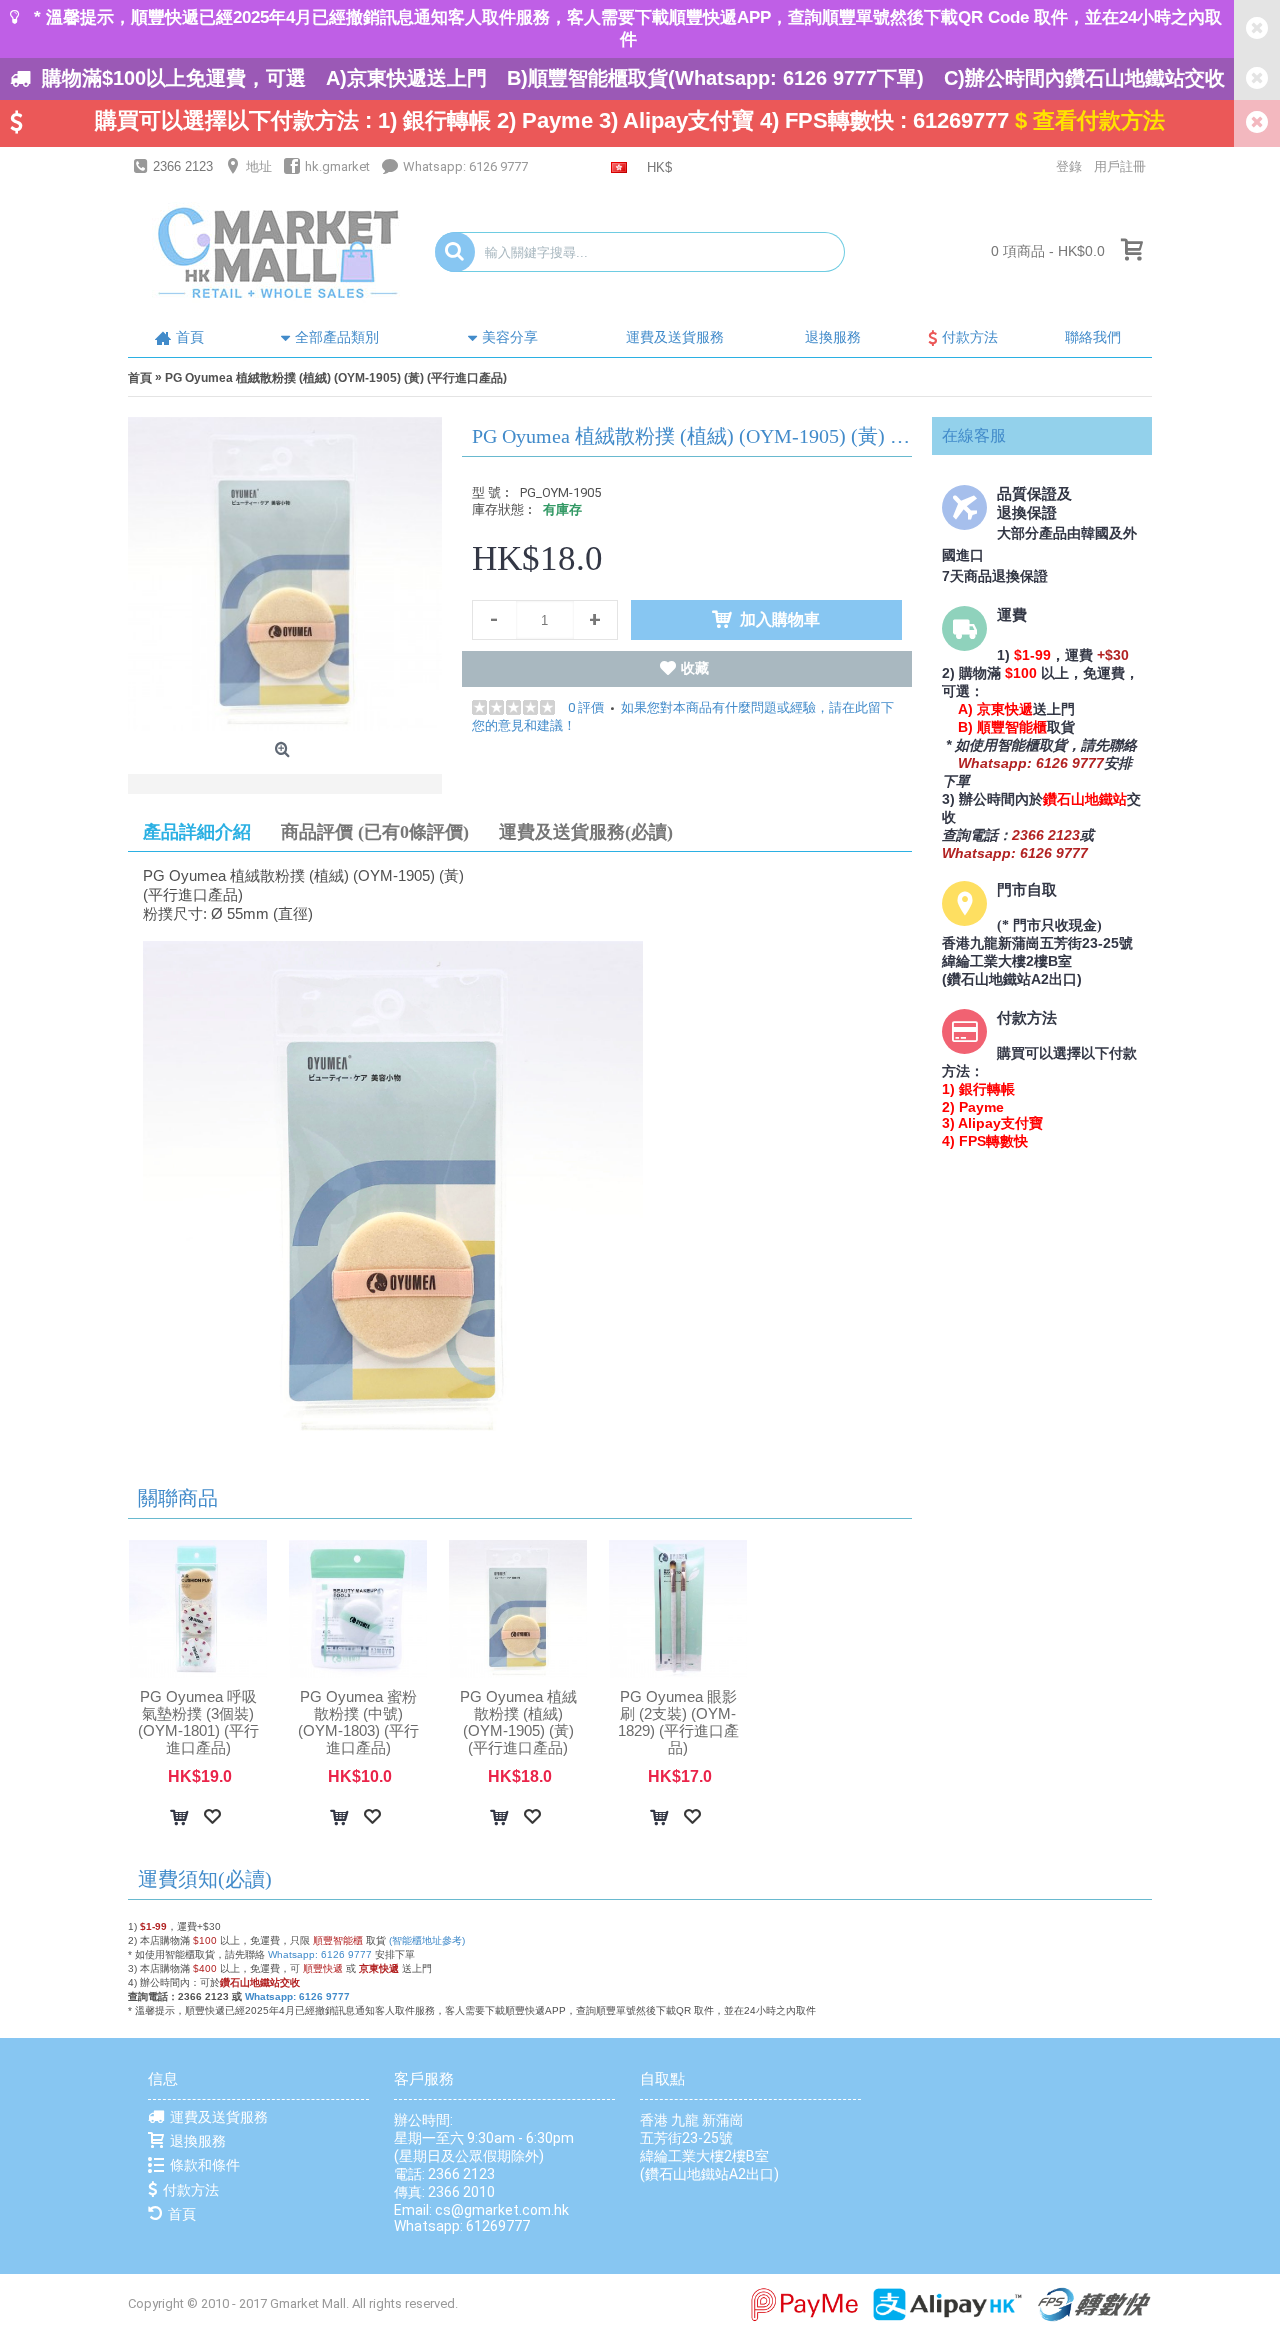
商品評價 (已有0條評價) (375, 832)
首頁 (182, 2214)
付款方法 (191, 2190)
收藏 (695, 668)
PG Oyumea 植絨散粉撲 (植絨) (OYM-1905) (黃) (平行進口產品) (518, 1722)
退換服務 (198, 2141)
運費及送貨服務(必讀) (586, 832)
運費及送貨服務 (219, 2117)
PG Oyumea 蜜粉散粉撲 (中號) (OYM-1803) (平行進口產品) (358, 1722)
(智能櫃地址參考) (427, 1940)
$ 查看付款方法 (1090, 120)
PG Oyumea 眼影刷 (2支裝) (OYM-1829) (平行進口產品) (678, 1722)
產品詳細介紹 (197, 832)
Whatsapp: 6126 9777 (320, 1954)
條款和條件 (205, 2165)
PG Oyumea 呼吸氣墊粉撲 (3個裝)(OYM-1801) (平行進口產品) (198, 1722)
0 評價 (586, 707)
